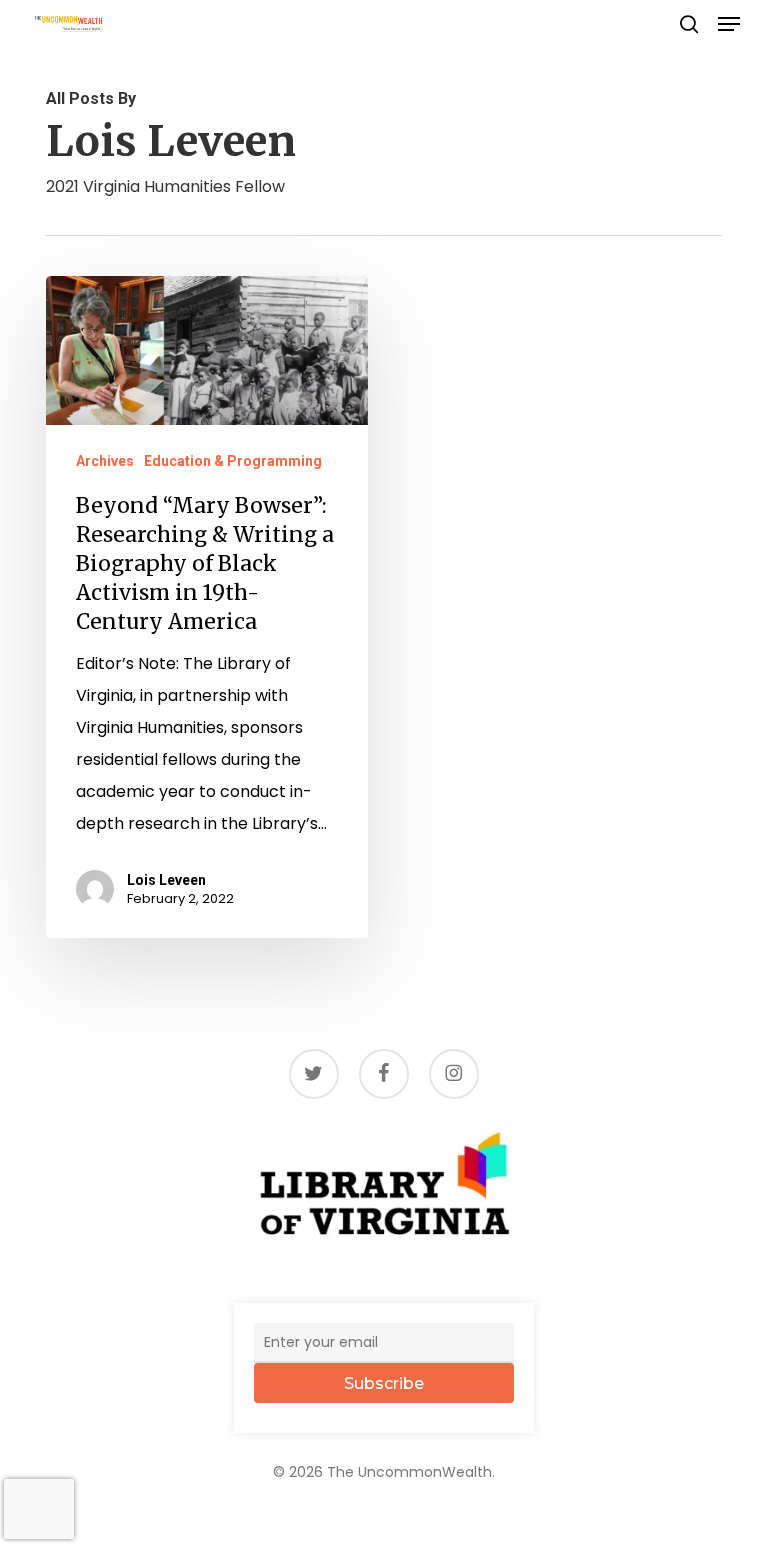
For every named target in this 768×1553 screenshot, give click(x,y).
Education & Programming (233, 461)
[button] (729, 24)
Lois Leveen (166, 880)
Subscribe (384, 1383)
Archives (105, 461)
